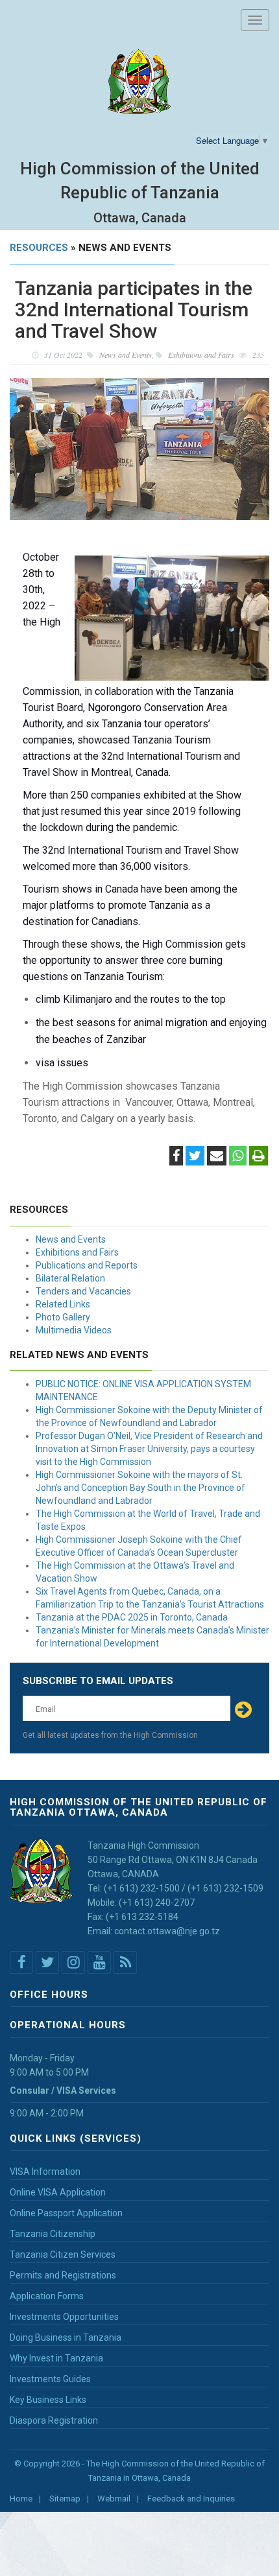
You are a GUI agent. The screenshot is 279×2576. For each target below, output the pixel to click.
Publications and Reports (87, 1265)
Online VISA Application (58, 2192)
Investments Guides (50, 2379)
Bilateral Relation (70, 1278)
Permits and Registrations (63, 2275)
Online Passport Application (66, 2213)
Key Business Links (48, 2400)
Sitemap (65, 2499)
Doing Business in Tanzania (66, 2337)
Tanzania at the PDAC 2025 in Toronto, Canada (132, 1617)
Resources (39, 248)
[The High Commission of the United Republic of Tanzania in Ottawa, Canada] (139, 82)
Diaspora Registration (54, 2420)
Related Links (63, 1304)
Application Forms (47, 2296)
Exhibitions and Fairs (77, 1252)
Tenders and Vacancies (83, 1291)
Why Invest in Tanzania (56, 2358)
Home (21, 2499)
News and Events (71, 1239)
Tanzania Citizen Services (63, 2254)
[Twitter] (195, 1157)
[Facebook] (176, 1157)
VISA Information (45, 2172)
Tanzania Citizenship (53, 2234)
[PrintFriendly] (259, 1157)
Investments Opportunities (64, 2317)
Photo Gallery (63, 1317)
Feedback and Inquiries (191, 2499)
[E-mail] (217, 1157)
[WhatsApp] (238, 1157)
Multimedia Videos (74, 1330)
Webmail (114, 2499)
